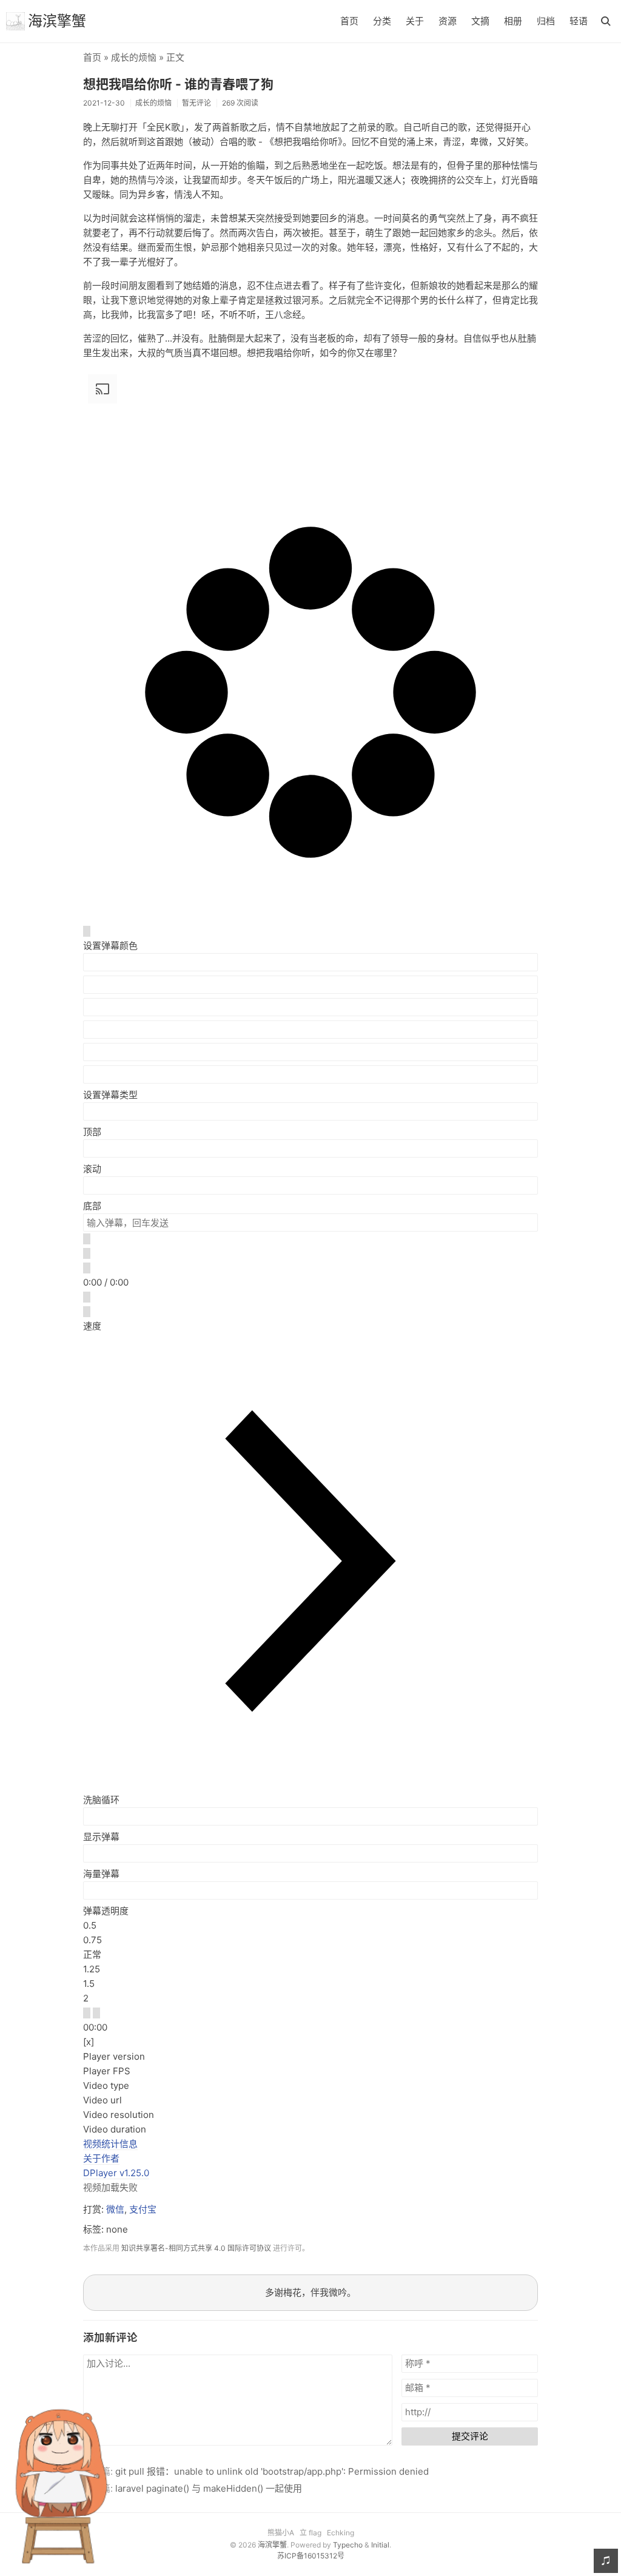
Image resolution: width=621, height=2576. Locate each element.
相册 (513, 21)
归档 (546, 21)
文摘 (480, 21)
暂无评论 (196, 103)
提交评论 (470, 2436)
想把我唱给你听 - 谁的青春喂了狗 (178, 84)
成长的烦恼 (134, 57)
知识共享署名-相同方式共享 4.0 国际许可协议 (196, 2248)
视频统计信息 (110, 2144)
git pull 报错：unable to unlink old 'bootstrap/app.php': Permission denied (272, 2471)
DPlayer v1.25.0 (116, 2173)
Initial (380, 2545)
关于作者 (101, 2158)
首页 (349, 21)
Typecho (348, 2545)
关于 (415, 21)
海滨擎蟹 (57, 21)
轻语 (579, 21)
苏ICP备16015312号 (311, 2556)
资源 (448, 21)
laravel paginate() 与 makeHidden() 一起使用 (209, 2488)
